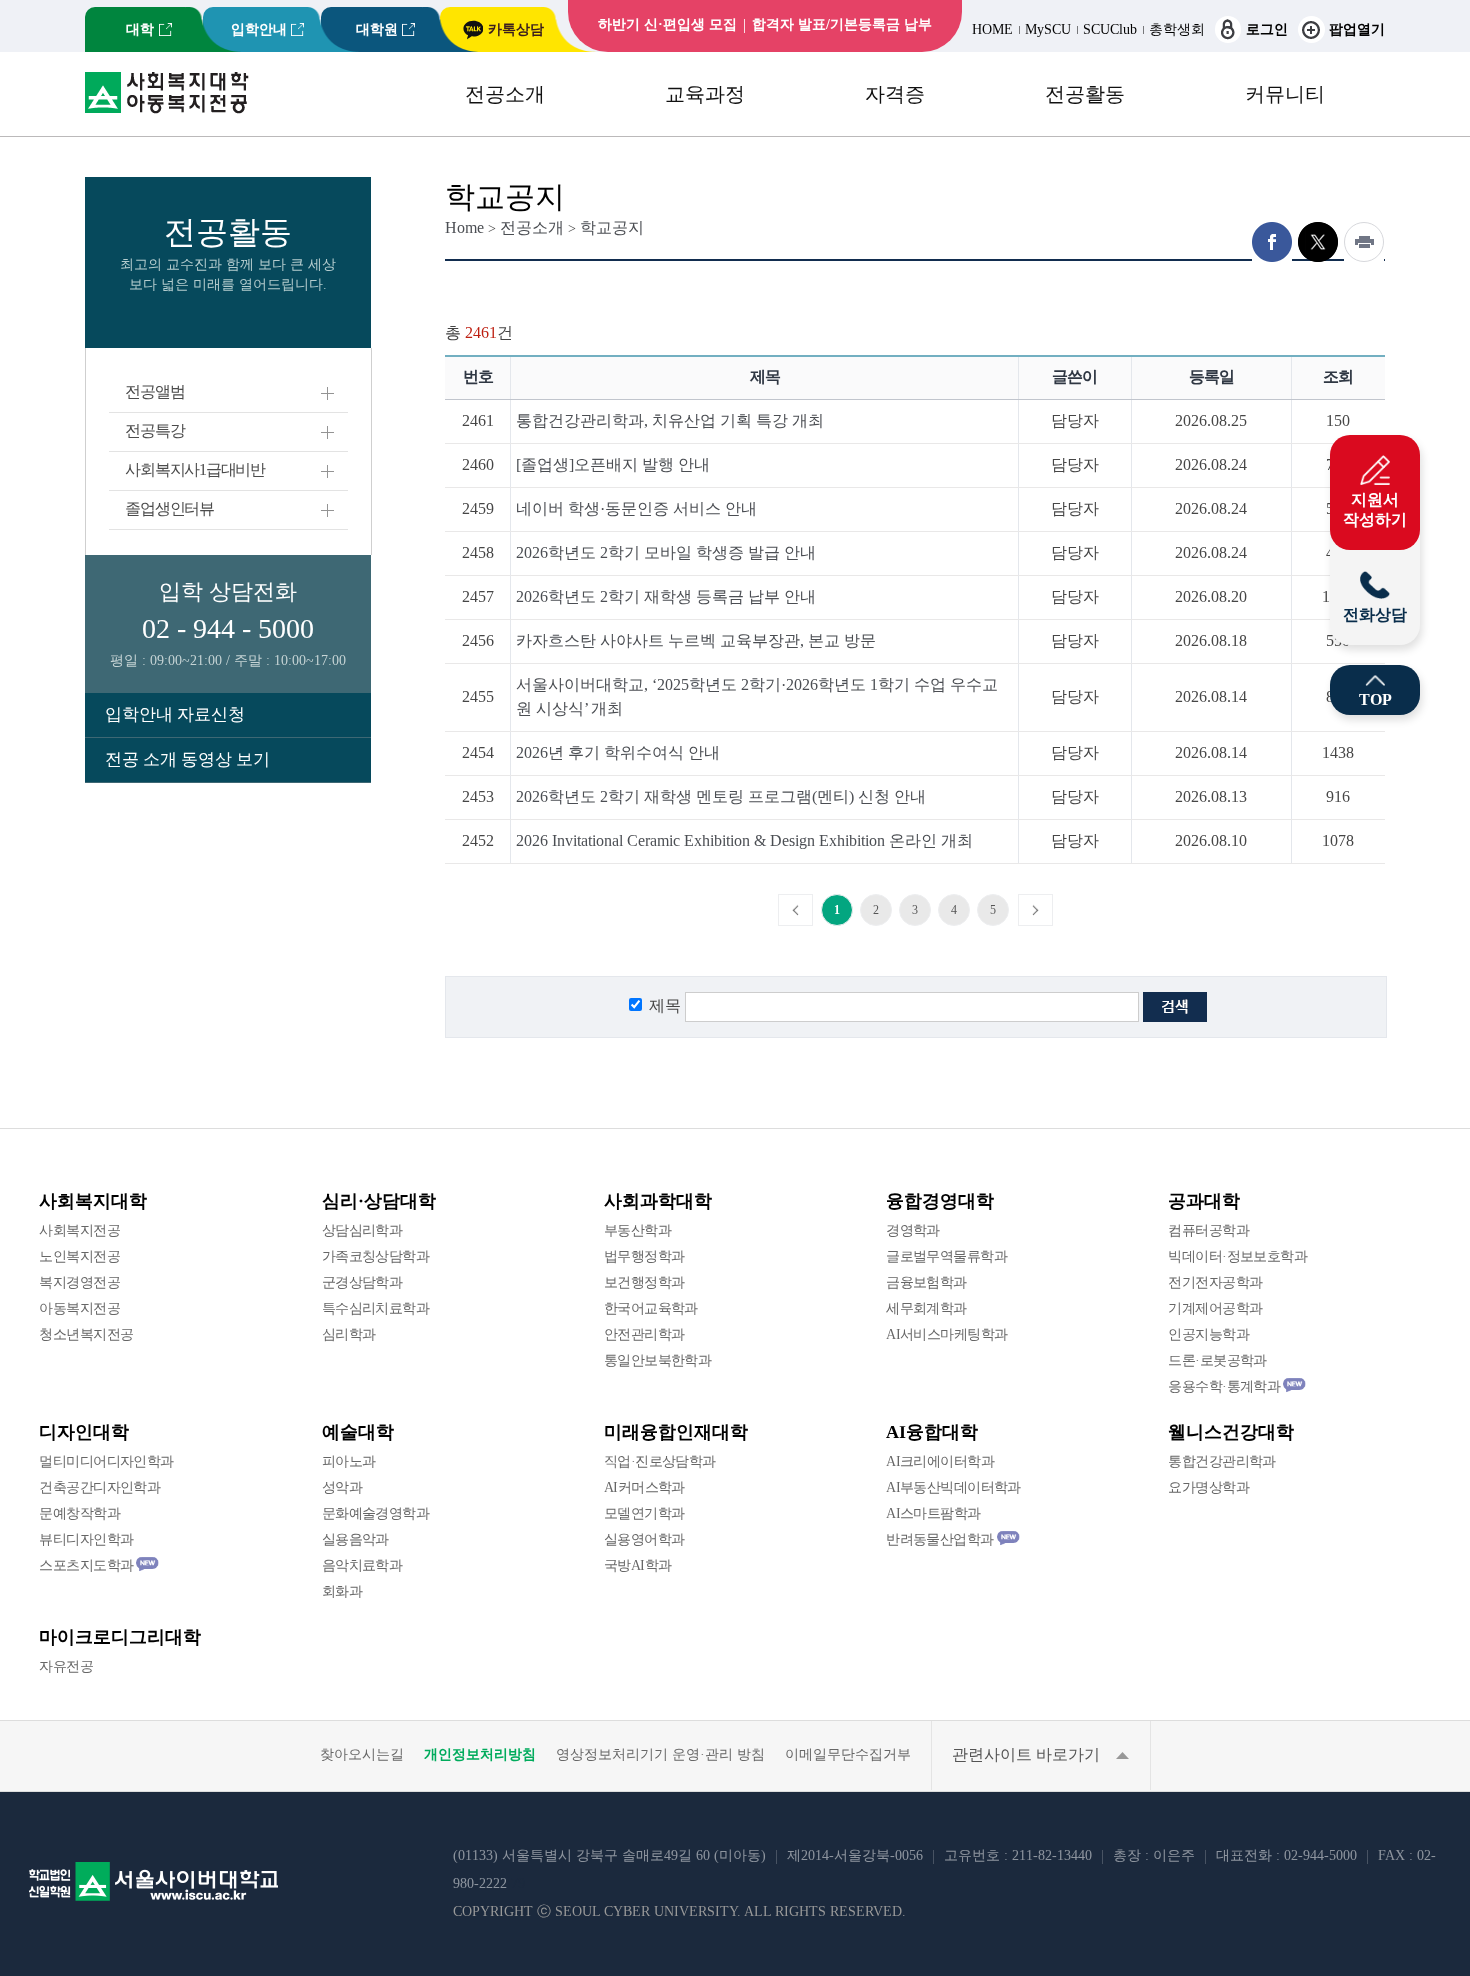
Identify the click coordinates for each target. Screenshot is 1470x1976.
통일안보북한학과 (658, 1360)
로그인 (1267, 29)
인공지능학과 (1208, 1334)
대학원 (377, 29)
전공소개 (505, 94)
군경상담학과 (362, 1282)
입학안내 (259, 29)
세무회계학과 (926, 1308)
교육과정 (705, 94)
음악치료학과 (362, 1565)
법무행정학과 (644, 1256)
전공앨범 (154, 391)
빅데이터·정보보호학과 (1237, 1256)
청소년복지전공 (86, 1334)
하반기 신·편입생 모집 (667, 25)
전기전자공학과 (1215, 1282)
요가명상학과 (1208, 1487)
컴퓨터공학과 (1208, 1230)
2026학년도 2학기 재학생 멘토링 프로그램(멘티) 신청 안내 (721, 796)
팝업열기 (1357, 29)
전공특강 (154, 430)
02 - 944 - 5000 (228, 628)
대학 (140, 29)
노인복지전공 (79, 1256)
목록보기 (1353, 951)
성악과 (342, 1487)
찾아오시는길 (362, 1754)
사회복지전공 (79, 1230)
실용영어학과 (644, 1539)
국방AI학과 (638, 1565)
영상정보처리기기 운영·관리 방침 (660, 1754)
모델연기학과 (644, 1513)
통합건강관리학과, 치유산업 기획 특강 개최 (670, 420)
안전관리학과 (644, 1334)
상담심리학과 (362, 1230)
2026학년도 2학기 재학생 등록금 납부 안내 (666, 596)
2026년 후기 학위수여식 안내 (618, 752)
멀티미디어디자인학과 (106, 1461)
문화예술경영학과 (376, 1513)
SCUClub (1110, 29)
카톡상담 (516, 29)
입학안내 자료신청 (175, 714)
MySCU (1048, 29)
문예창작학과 (79, 1513)
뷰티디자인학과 (86, 1539)
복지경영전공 (79, 1282)
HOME (992, 29)
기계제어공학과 (1215, 1308)
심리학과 (349, 1334)
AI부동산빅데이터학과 (953, 1487)
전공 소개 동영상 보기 (187, 759)
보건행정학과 (644, 1282)
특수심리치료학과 (376, 1308)
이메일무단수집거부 (848, 1754)
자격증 (895, 94)
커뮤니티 (1285, 94)
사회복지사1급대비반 (194, 469)
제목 (665, 1005)
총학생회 (1177, 29)
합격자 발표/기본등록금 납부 (842, 25)
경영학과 (913, 1230)
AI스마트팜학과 (933, 1513)
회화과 (342, 1591)
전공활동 (1085, 94)
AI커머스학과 (644, 1487)
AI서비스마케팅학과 (946, 1334)
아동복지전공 (79, 1308)
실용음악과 (355, 1539)
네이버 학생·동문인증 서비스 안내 (636, 508)
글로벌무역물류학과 (946, 1256)
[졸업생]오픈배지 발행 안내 (613, 464)
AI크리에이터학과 (940, 1461)
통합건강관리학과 (1222, 1461)
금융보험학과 (926, 1282)
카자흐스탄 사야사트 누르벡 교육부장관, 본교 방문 (696, 640)
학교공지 (612, 227)
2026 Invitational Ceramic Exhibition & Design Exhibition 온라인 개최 (744, 840)
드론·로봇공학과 (1217, 1360)
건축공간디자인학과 (99, 1487)
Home (464, 227)
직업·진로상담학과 (660, 1461)
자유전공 (66, 1666)
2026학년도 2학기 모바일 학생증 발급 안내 (666, 552)
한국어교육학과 (651, 1308)
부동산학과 (637, 1230)
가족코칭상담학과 (376, 1256)
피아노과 (349, 1461)
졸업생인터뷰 (169, 508)
